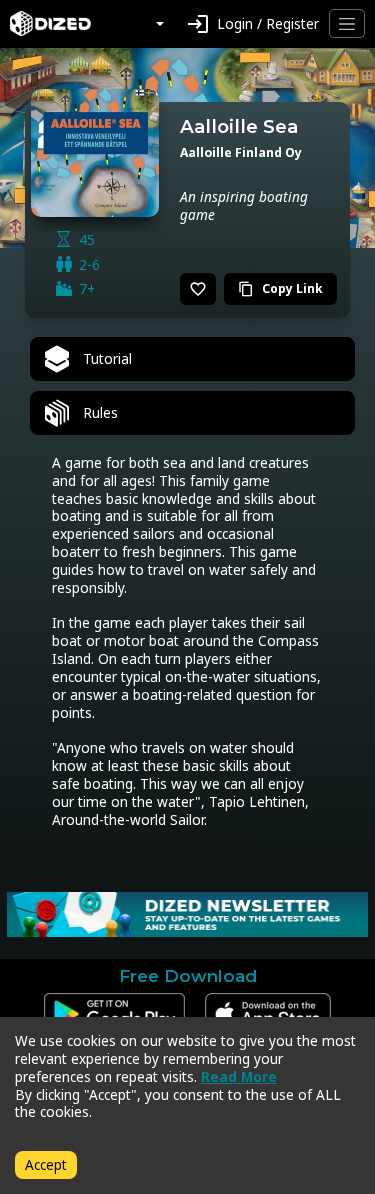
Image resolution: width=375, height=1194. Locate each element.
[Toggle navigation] (347, 23)
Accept (46, 1164)
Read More (239, 1076)
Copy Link (280, 288)
